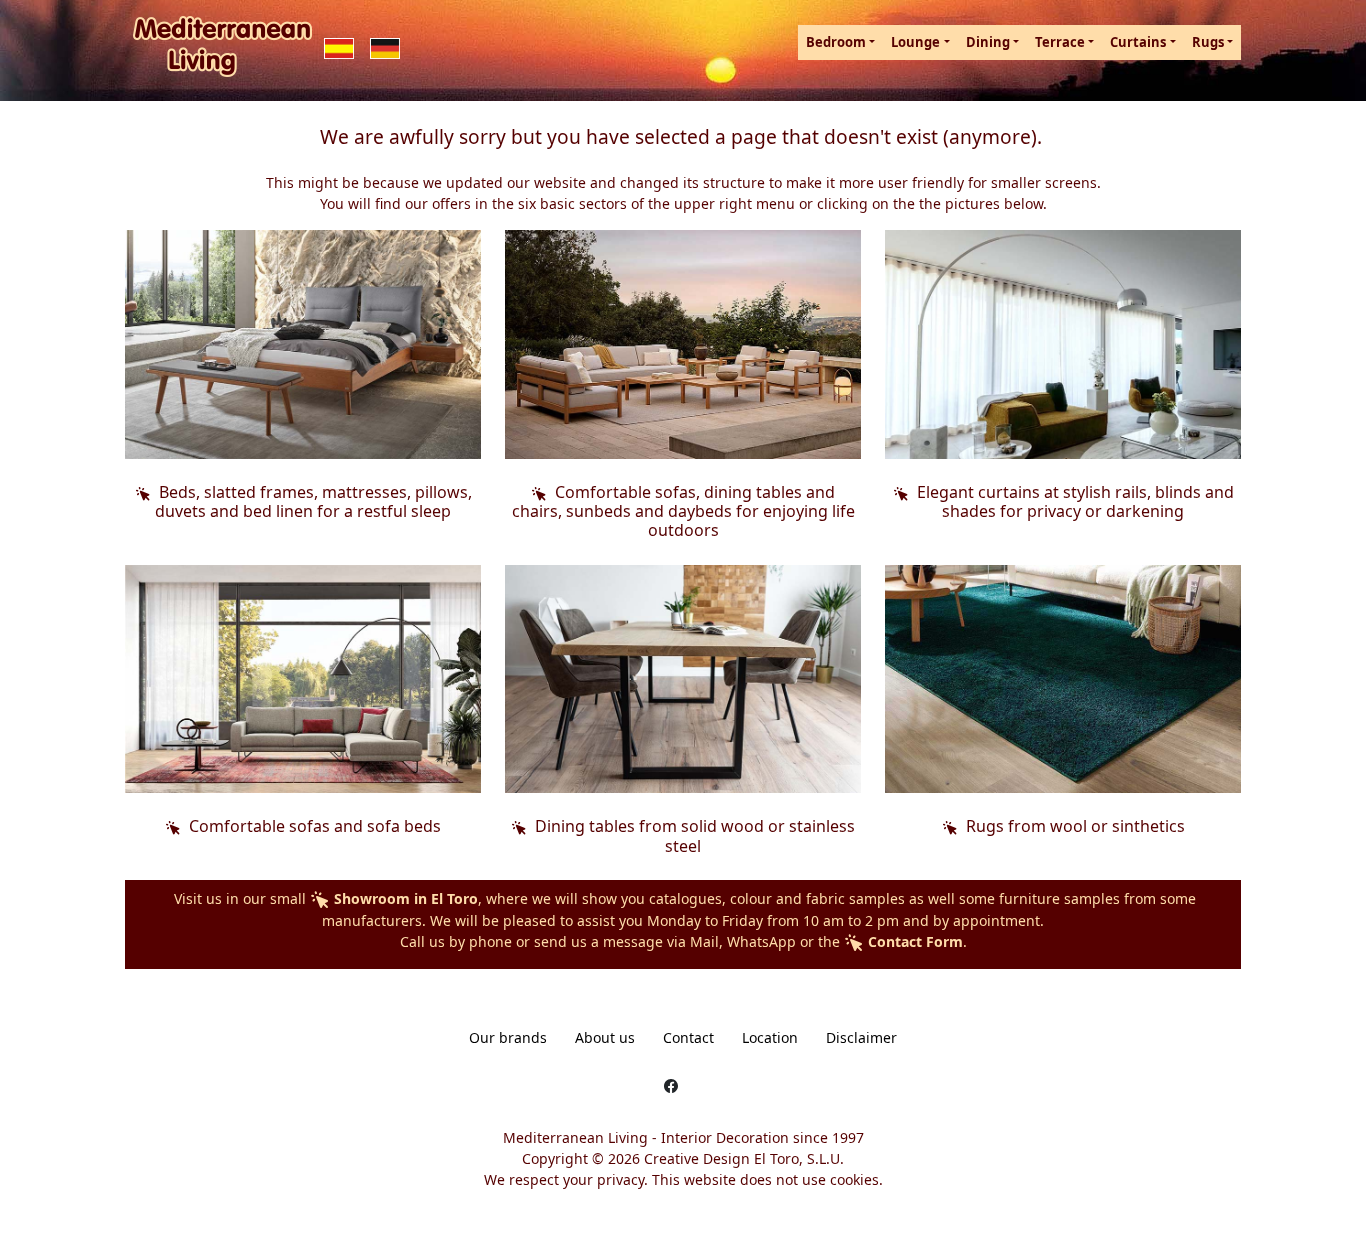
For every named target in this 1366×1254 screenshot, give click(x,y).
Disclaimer (861, 1037)
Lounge (915, 42)
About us (605, 1037)
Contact (688, 1037)
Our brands (508, 1037)
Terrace (1060, 42)
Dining (988, 42)
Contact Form (913, 941)
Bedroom (836, 42)
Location (770, 1037)
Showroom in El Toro (404, 898)
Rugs (1208, 42)
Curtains (1138, 42)
